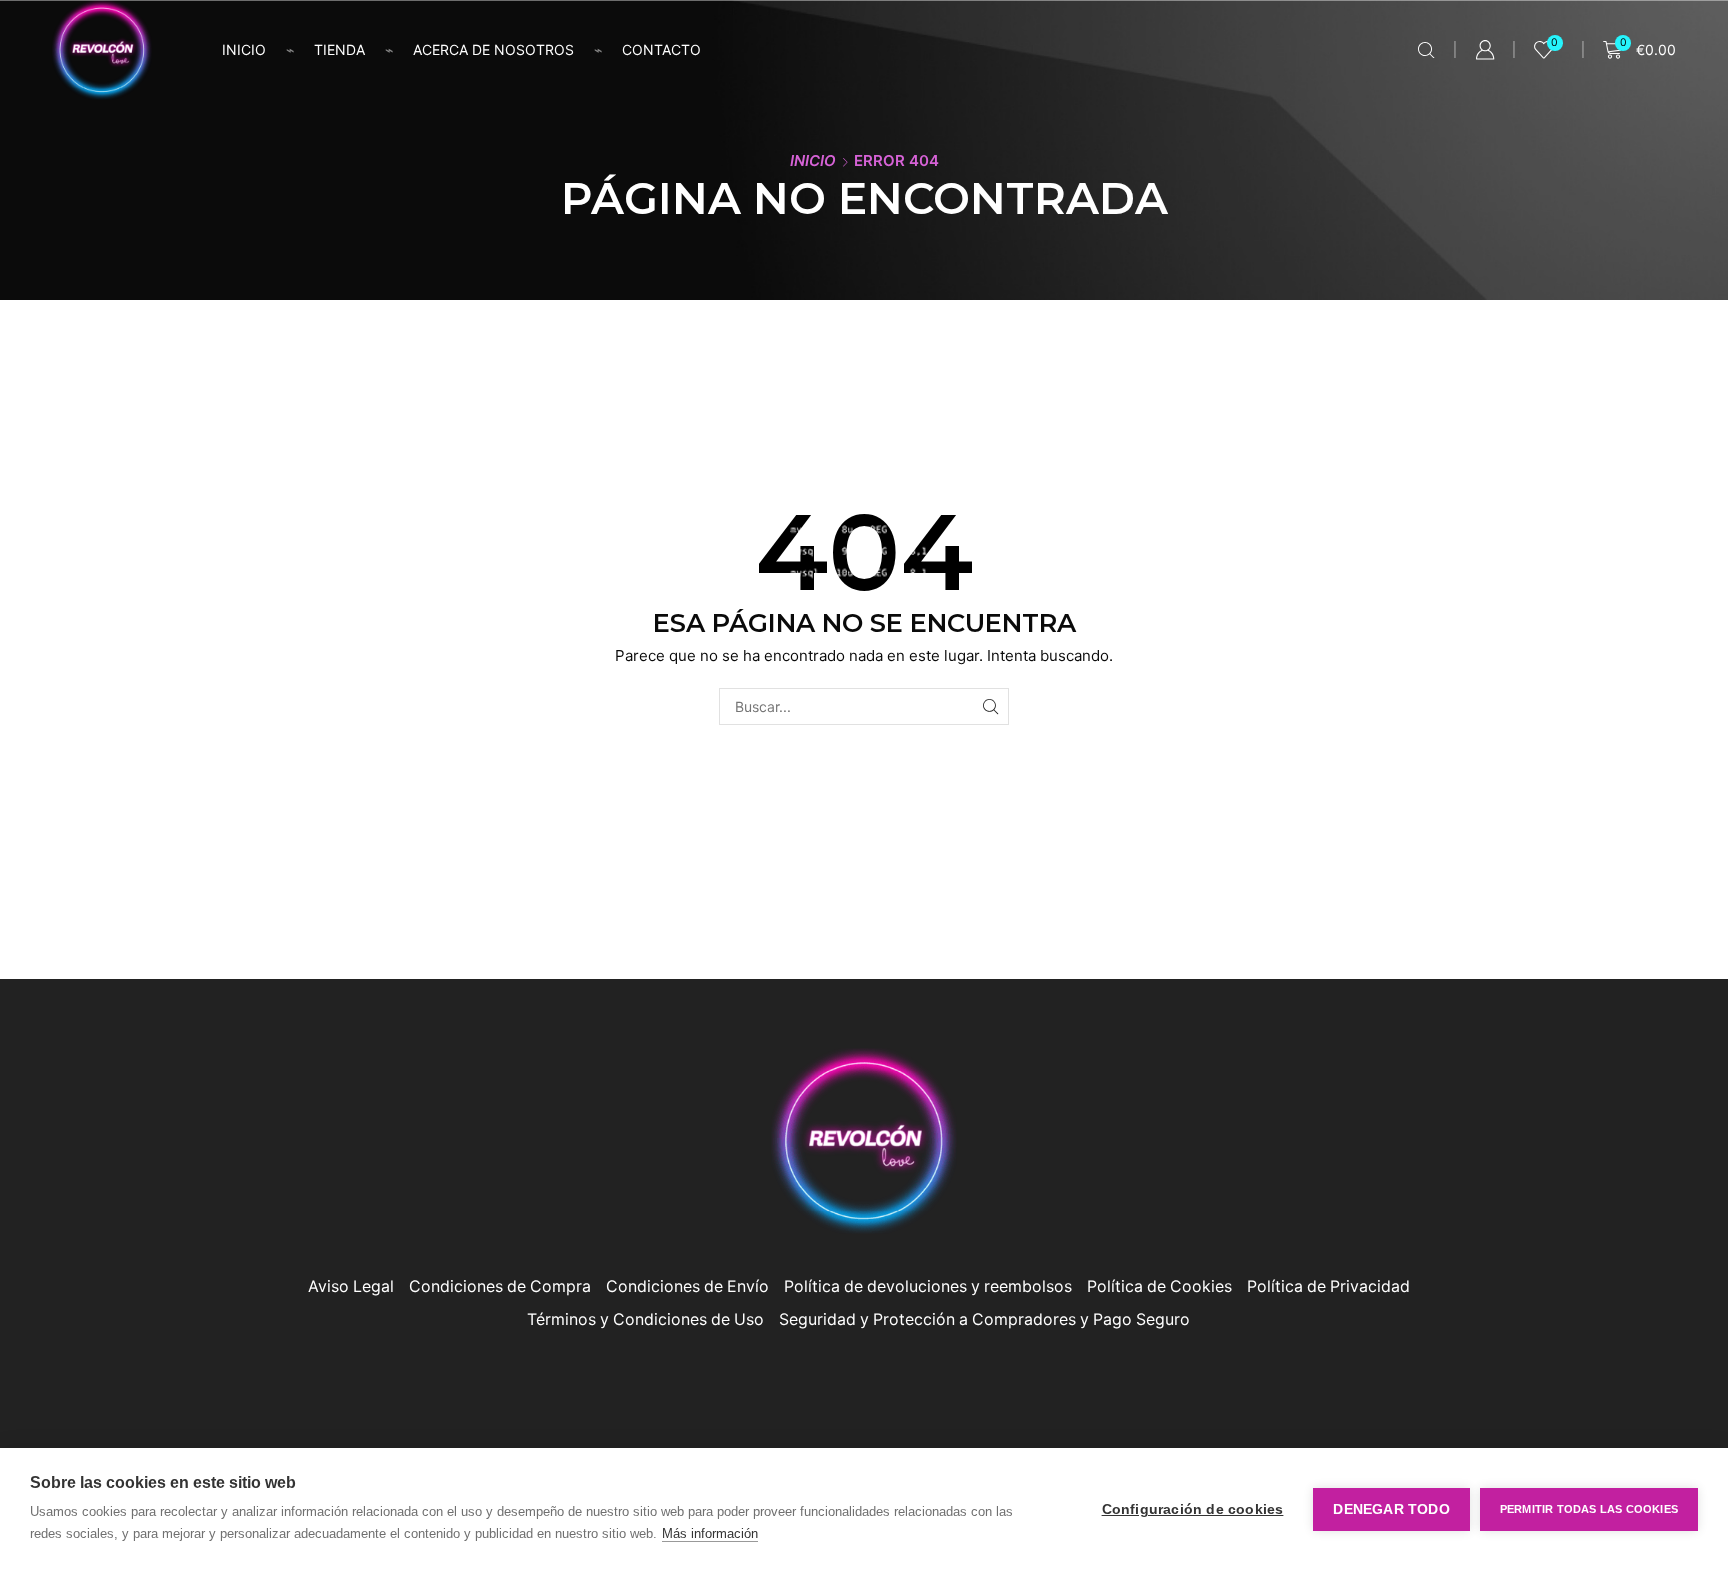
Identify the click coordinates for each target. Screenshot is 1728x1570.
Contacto (661, 49)
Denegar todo (1391, 1509)
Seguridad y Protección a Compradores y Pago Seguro (984, 1319)
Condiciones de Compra (500, 1286)
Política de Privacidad (1328, 1286)
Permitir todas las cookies (1589, 1509)
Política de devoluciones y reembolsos (928, 1286)
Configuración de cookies (1193, 1509)
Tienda (339, 49)
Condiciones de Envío (687, 1286)
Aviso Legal (351, 1286)
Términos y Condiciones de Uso (645, 1319)
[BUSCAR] (990, 706)
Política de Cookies (1159, 1286)
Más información (710, 1533)
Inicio (244, 49)
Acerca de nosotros (493, 49)
